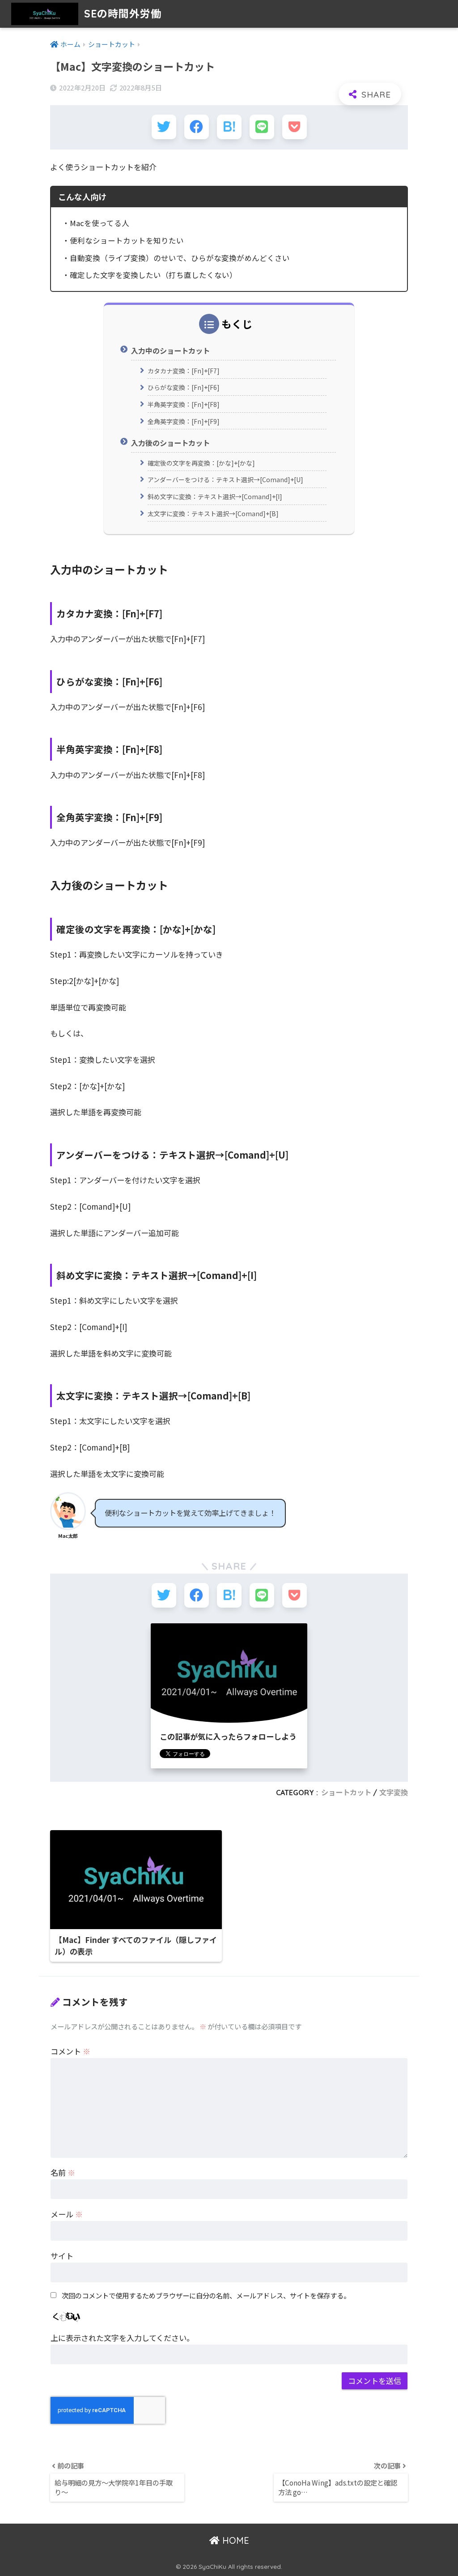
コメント (70, 2051)
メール (67, 2214)
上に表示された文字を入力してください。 (122, 2338)
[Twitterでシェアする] (164, 127)
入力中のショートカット (170, 351)
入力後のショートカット (170, 443)
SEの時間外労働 (121, 14)
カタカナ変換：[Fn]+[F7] (184, 371)
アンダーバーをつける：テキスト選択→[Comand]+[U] (225, 479)
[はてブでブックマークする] (229, 127)
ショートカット (346, 1793)
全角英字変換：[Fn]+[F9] (184, 421)
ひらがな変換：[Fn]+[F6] (184, 387)
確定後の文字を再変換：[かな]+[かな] (201, 463)
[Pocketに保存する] (295, 127)
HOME (234, 2540)
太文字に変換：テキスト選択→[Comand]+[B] (213, 513)
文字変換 (394, 1793)
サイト (62, 2256)
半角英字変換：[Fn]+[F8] (184, 404)
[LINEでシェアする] (262, 127)
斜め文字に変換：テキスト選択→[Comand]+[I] (215, 496)
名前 (63, 2172)
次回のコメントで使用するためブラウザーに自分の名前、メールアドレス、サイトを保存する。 (206, 2295)
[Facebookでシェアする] (197, 127)
